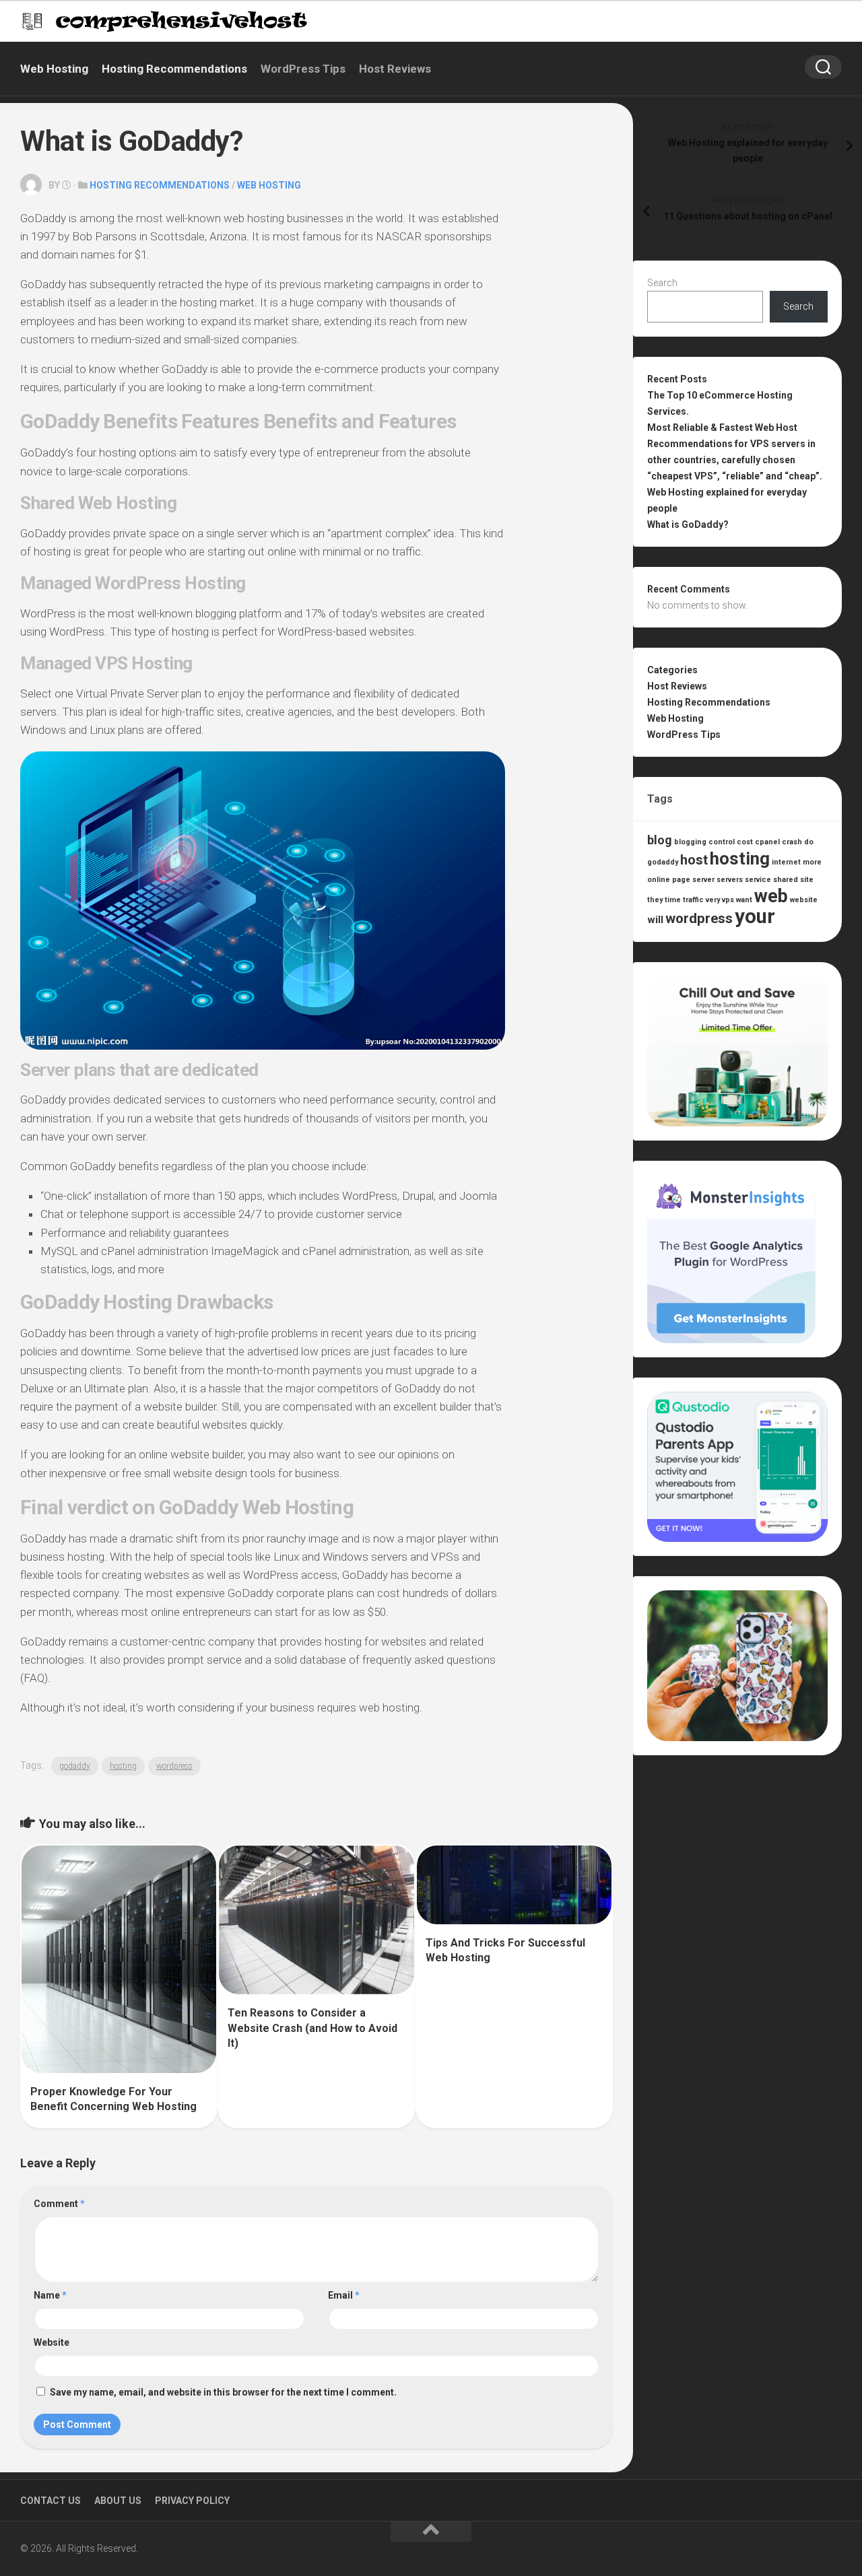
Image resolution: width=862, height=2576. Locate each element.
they (655, 900)
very (713, 900)
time (673, 900)
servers (730, 880)
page (681, 880)
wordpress (174, 1766)
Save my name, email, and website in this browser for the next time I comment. (223, 2392)
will (655, 920)
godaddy (75, 1766)
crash (792, 842)
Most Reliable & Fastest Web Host (722, 428)
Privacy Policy (192, 2501)
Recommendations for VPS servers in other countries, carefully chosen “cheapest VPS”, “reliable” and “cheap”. (735, 460)
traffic (693, 900)
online (659, 880)
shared (786, 880)
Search (662, 283)
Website (52, 2342)
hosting (123, 1766)
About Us (118, 2501)
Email (344, 2295)
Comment (59, 2204)
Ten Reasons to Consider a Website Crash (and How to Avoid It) (312, 2028)
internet (786, 862)
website (804, 900)
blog (660, 840)
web (771, 896)
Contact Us (51, 2501)
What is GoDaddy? (688, 524)
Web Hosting (54, 69)
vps (728, 900)
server (703, 880)
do (809, 842)
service (758, 880)
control (722, 842)
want (744, 900)
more (812, 862)
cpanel (767, 842)
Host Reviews (395, 69)
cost (745, 842)
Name (50, 2295)
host (694, 860)
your (755, 916)
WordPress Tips (303, 69)
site (807, 880)
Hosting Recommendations (174, 69)
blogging (690, 842)
